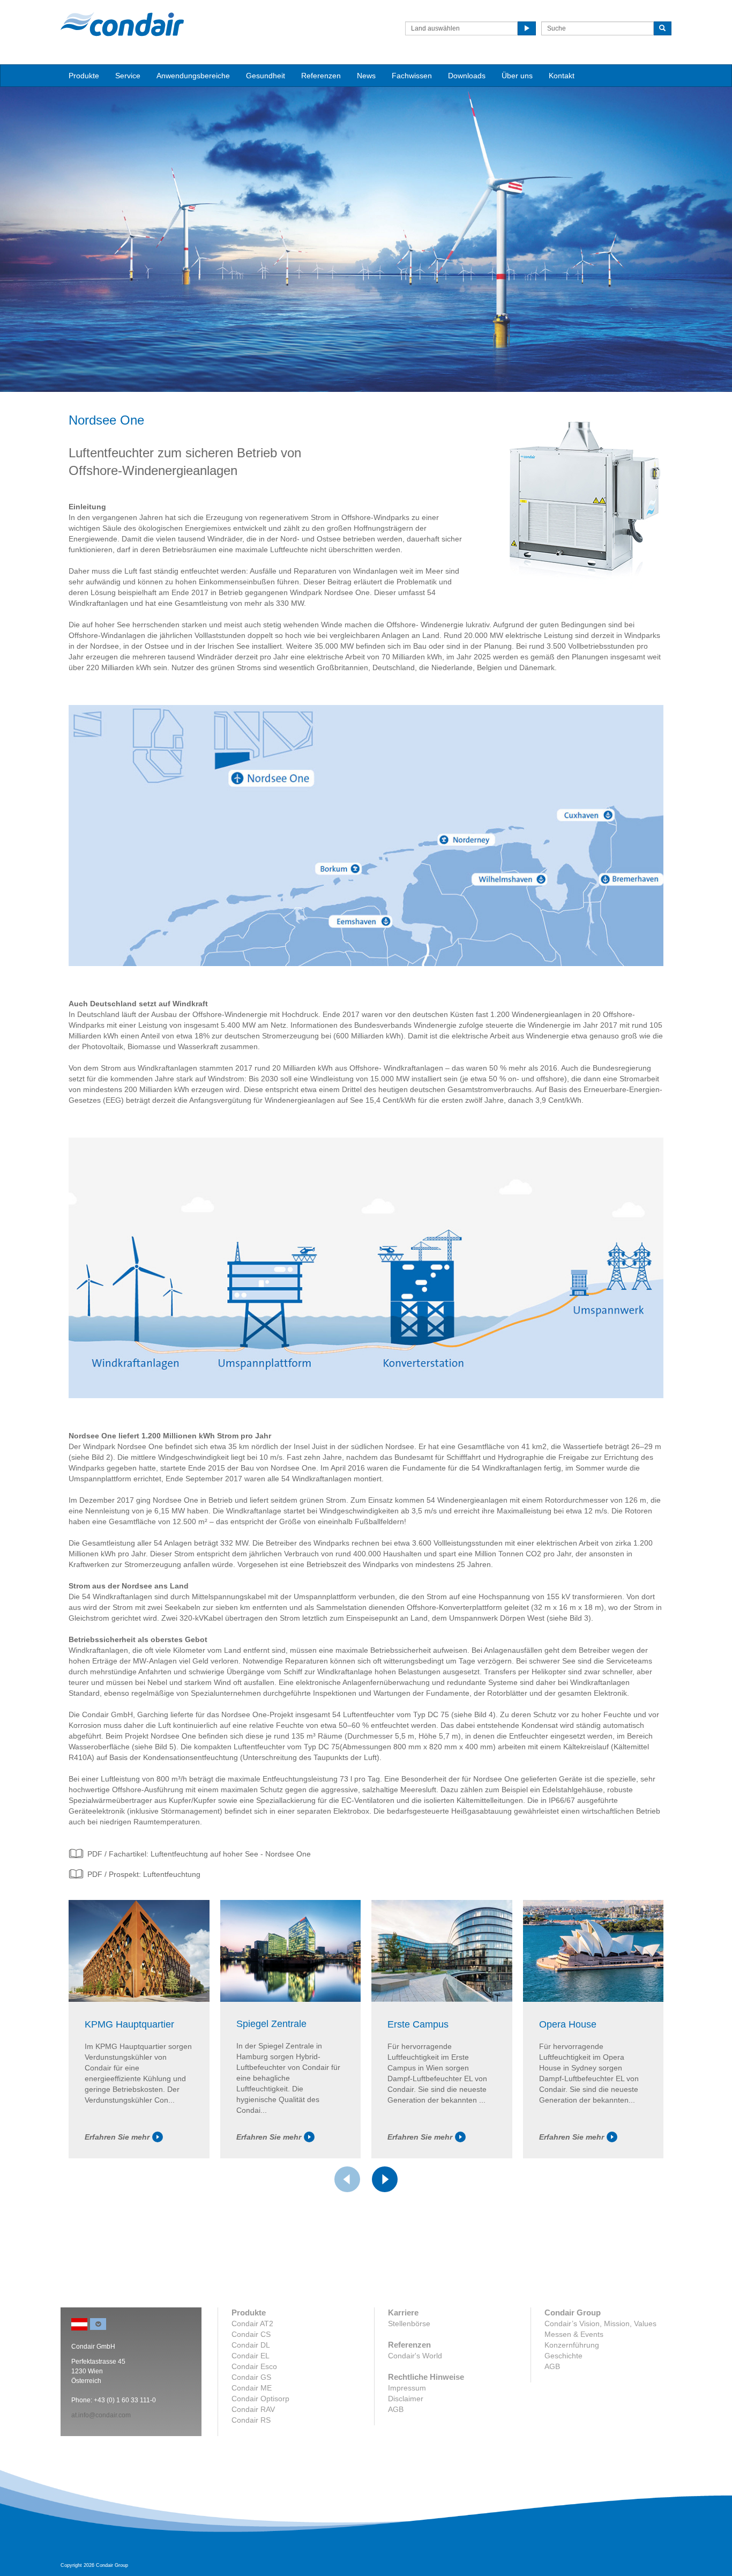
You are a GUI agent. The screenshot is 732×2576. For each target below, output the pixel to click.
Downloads (467, 76)
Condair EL (251, 2356)
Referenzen (321, 76)
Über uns (517, 76)
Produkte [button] (84, 76)
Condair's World (415, 2356)
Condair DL (251, 2345)
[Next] (385, 2179)
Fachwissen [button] (412, 76)
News (366, 76)
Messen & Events (574, 2334)
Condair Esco (254, 2366)
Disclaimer (406, 2399)
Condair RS (251, 2420)
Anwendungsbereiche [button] (193, 76)
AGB (396, 2409)
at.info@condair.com (101, 2415)
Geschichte (563, 2356)
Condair (122, 24)
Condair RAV (253, 2409)
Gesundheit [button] (266, 76)
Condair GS (251, 2377)
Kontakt (562, 76)
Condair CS (251, 2334)
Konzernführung (572, 2345)
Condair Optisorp (260, 2399)
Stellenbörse (409, 2323)
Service (128, 76)
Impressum (407, 2388)
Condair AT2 (252, 2323)
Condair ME (252, 2388)
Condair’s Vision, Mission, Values (600, 2323)
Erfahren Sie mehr (117, 2137)
